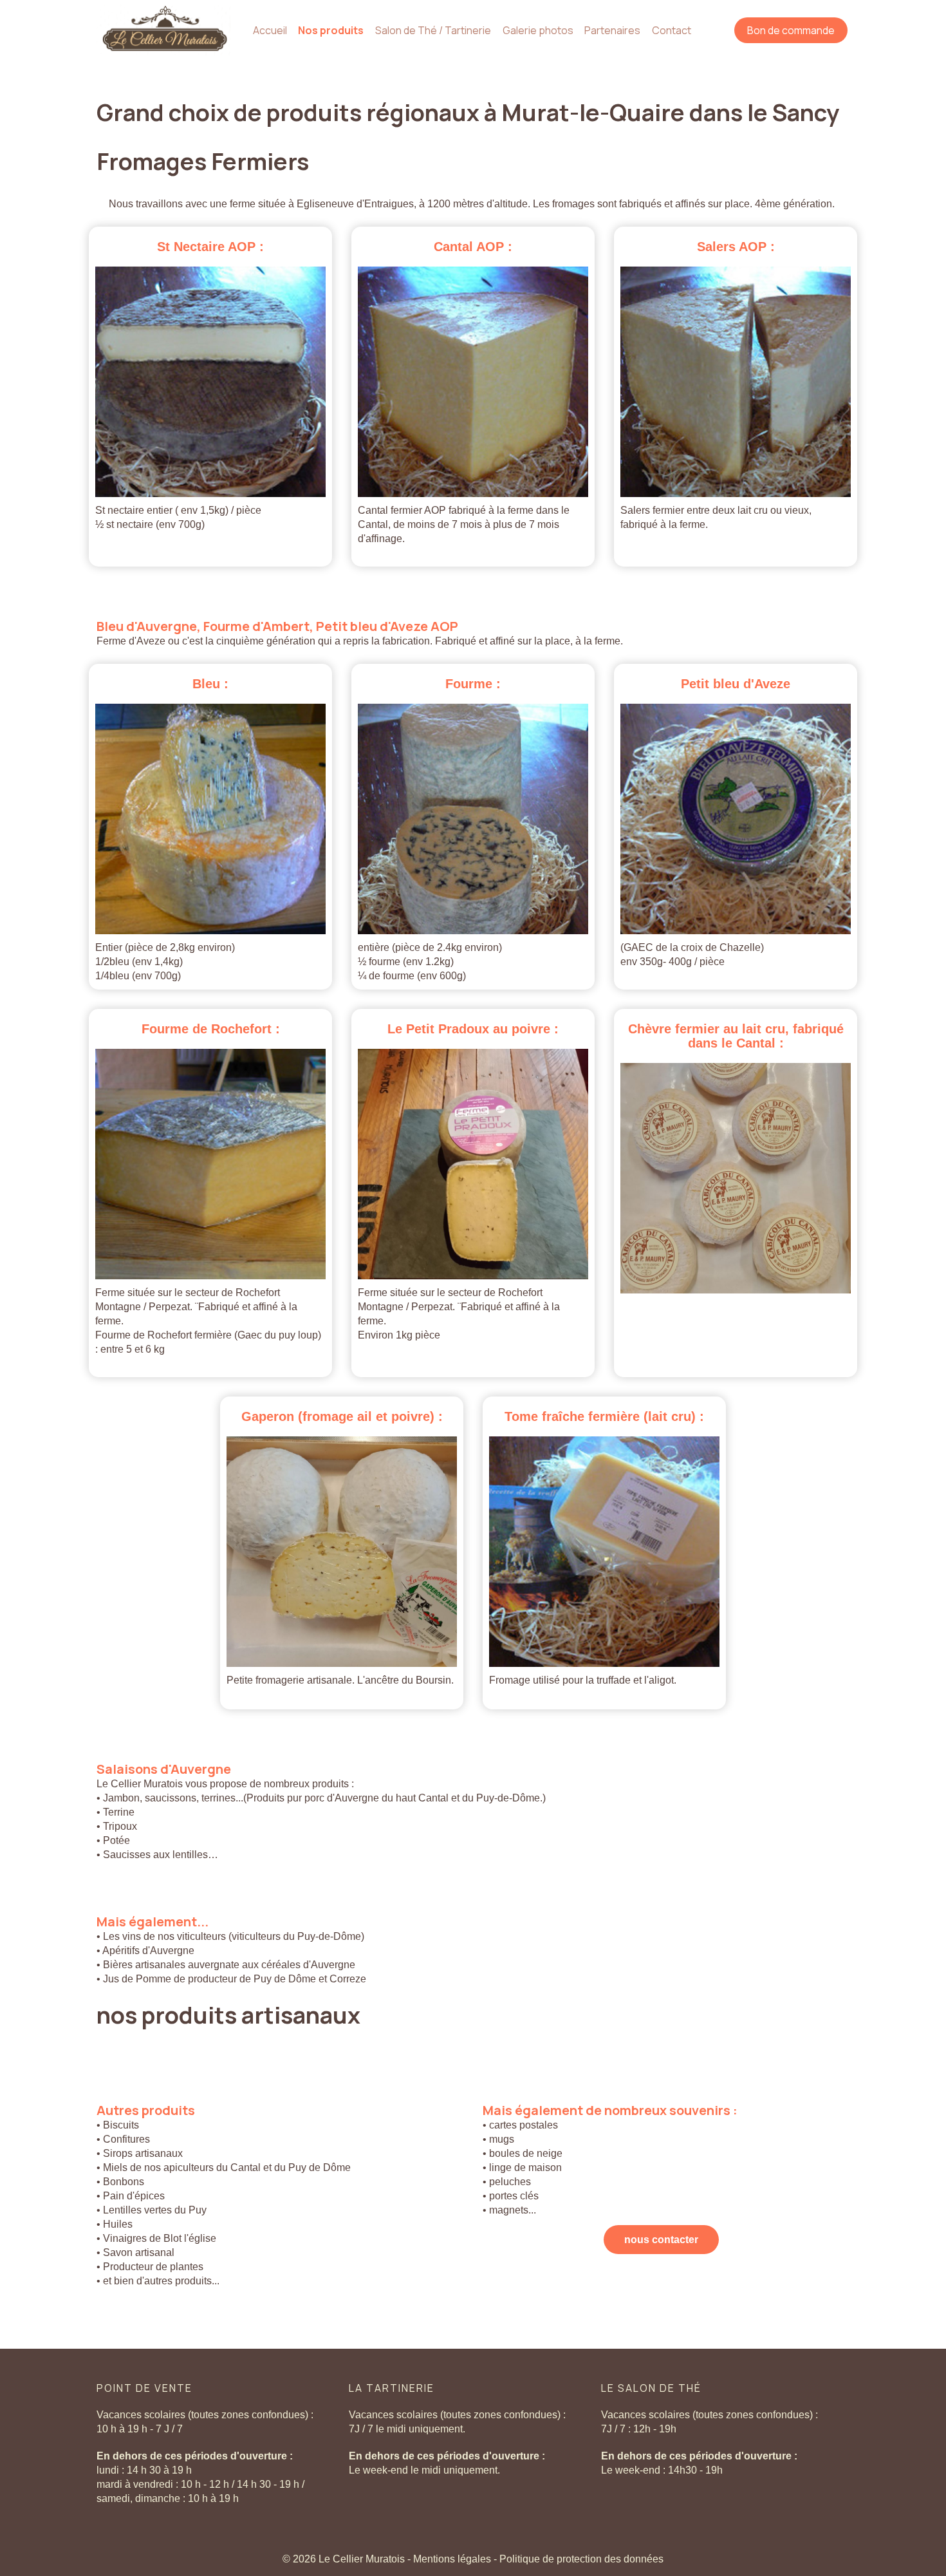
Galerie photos (538, 30)
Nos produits (331, 30)
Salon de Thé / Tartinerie (433, 30)
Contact (672, 30)
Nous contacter (661, 2240)
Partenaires (612, 30)
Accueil (270, 30)
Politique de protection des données (581, 2559)
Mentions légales (453, 2559)
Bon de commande (791, 30)
